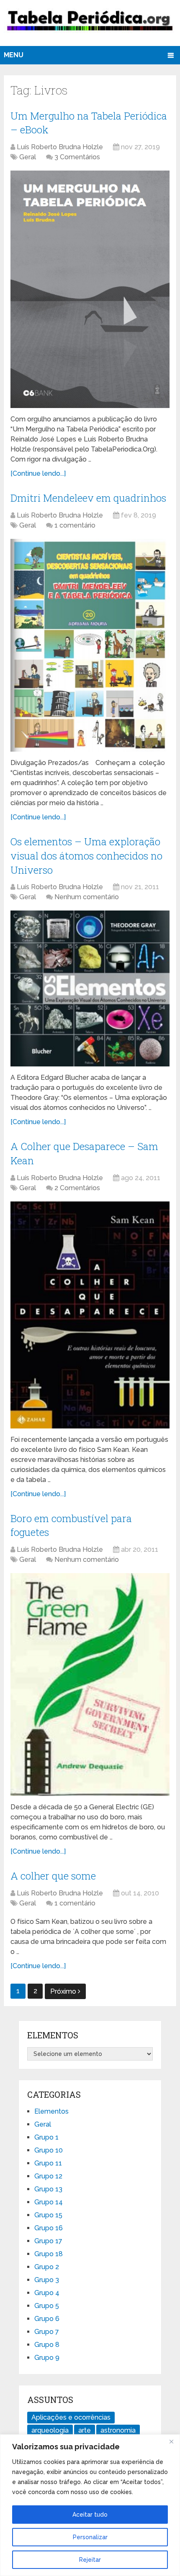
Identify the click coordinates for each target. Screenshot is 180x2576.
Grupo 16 (49, 2228)
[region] (90, 2505)
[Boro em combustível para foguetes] (90, 1685)
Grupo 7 (47, 2332)
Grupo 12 (48, 2176)
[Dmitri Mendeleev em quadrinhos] (90, 645)
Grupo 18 (49, 2254)
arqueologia (50, 2430)
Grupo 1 (46, 2137)
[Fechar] (171, 2441)
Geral (28, 157)
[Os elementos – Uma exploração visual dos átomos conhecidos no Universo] (90, 988)
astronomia (118, 2430)
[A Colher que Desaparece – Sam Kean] (90, 1315)
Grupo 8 (47, 2345)
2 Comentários (77, 1188)
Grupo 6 (47, 2319)
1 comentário (75, 525)
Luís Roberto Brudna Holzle (60, 147)
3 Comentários (77, 157)
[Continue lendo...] (38, 473)
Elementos (51, 2111)
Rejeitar (90, 2560)
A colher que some (53, 1876)
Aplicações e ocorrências (71, 2417)
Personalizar (90, 2537)
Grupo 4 (47, 2293)
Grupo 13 (48, 2189)
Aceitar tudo (90, 2515)
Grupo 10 (49, 2150)
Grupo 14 (49, 2202)
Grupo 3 (47, 2280)
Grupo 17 (48, 2241)
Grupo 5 (47, 2306)
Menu (14, 55)
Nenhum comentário (87, 897)
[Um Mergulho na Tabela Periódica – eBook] (90, 289)
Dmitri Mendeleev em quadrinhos (88, 498)
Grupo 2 (47, 2267)
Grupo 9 (47, 2358)
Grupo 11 (48, 2163)
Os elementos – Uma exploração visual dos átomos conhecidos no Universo (86, 856)
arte (85, 2430)
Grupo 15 (48, 2215)
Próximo (64, 1991)
